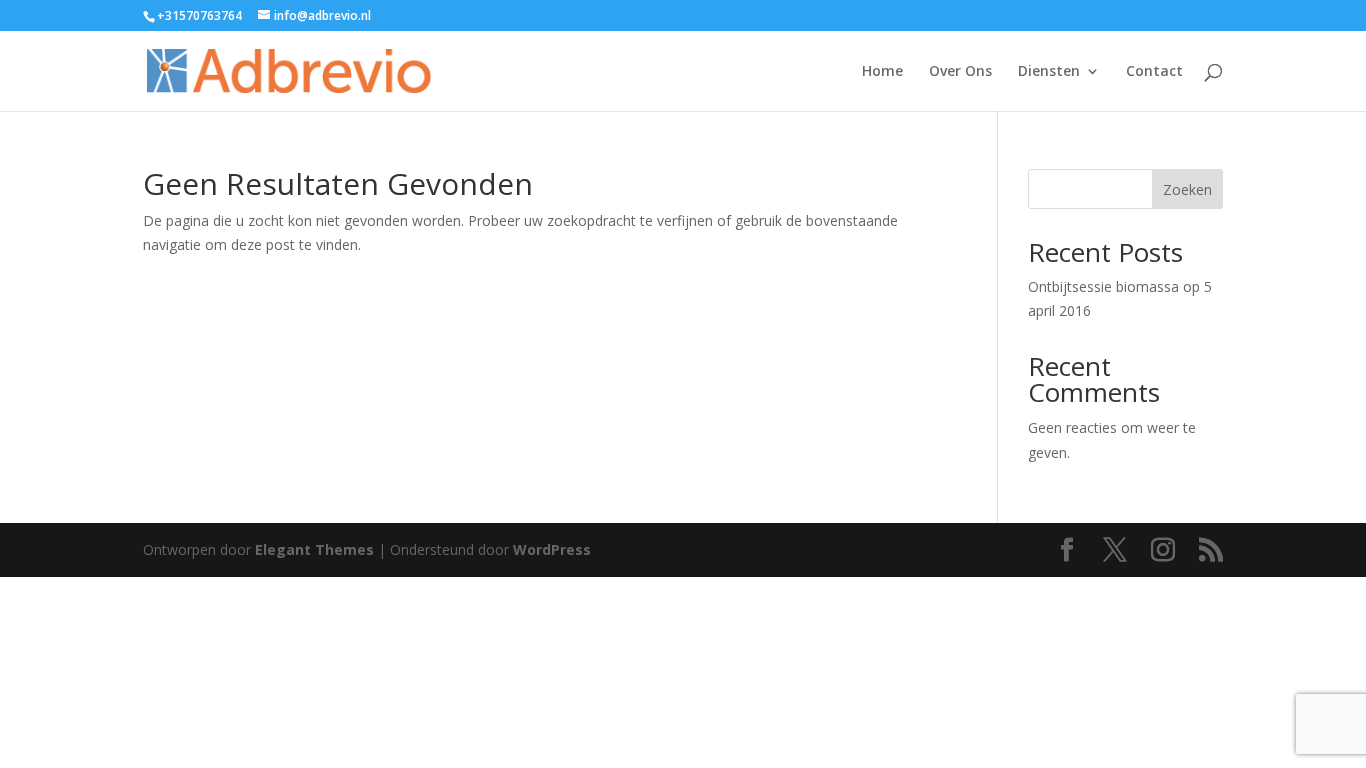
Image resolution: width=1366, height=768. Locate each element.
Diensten (1049, 72)
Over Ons (960, 72)
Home (882, 72)
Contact (1154, 72)
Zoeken (1187, 189)
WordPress (552, 549)
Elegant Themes (314, 549)
